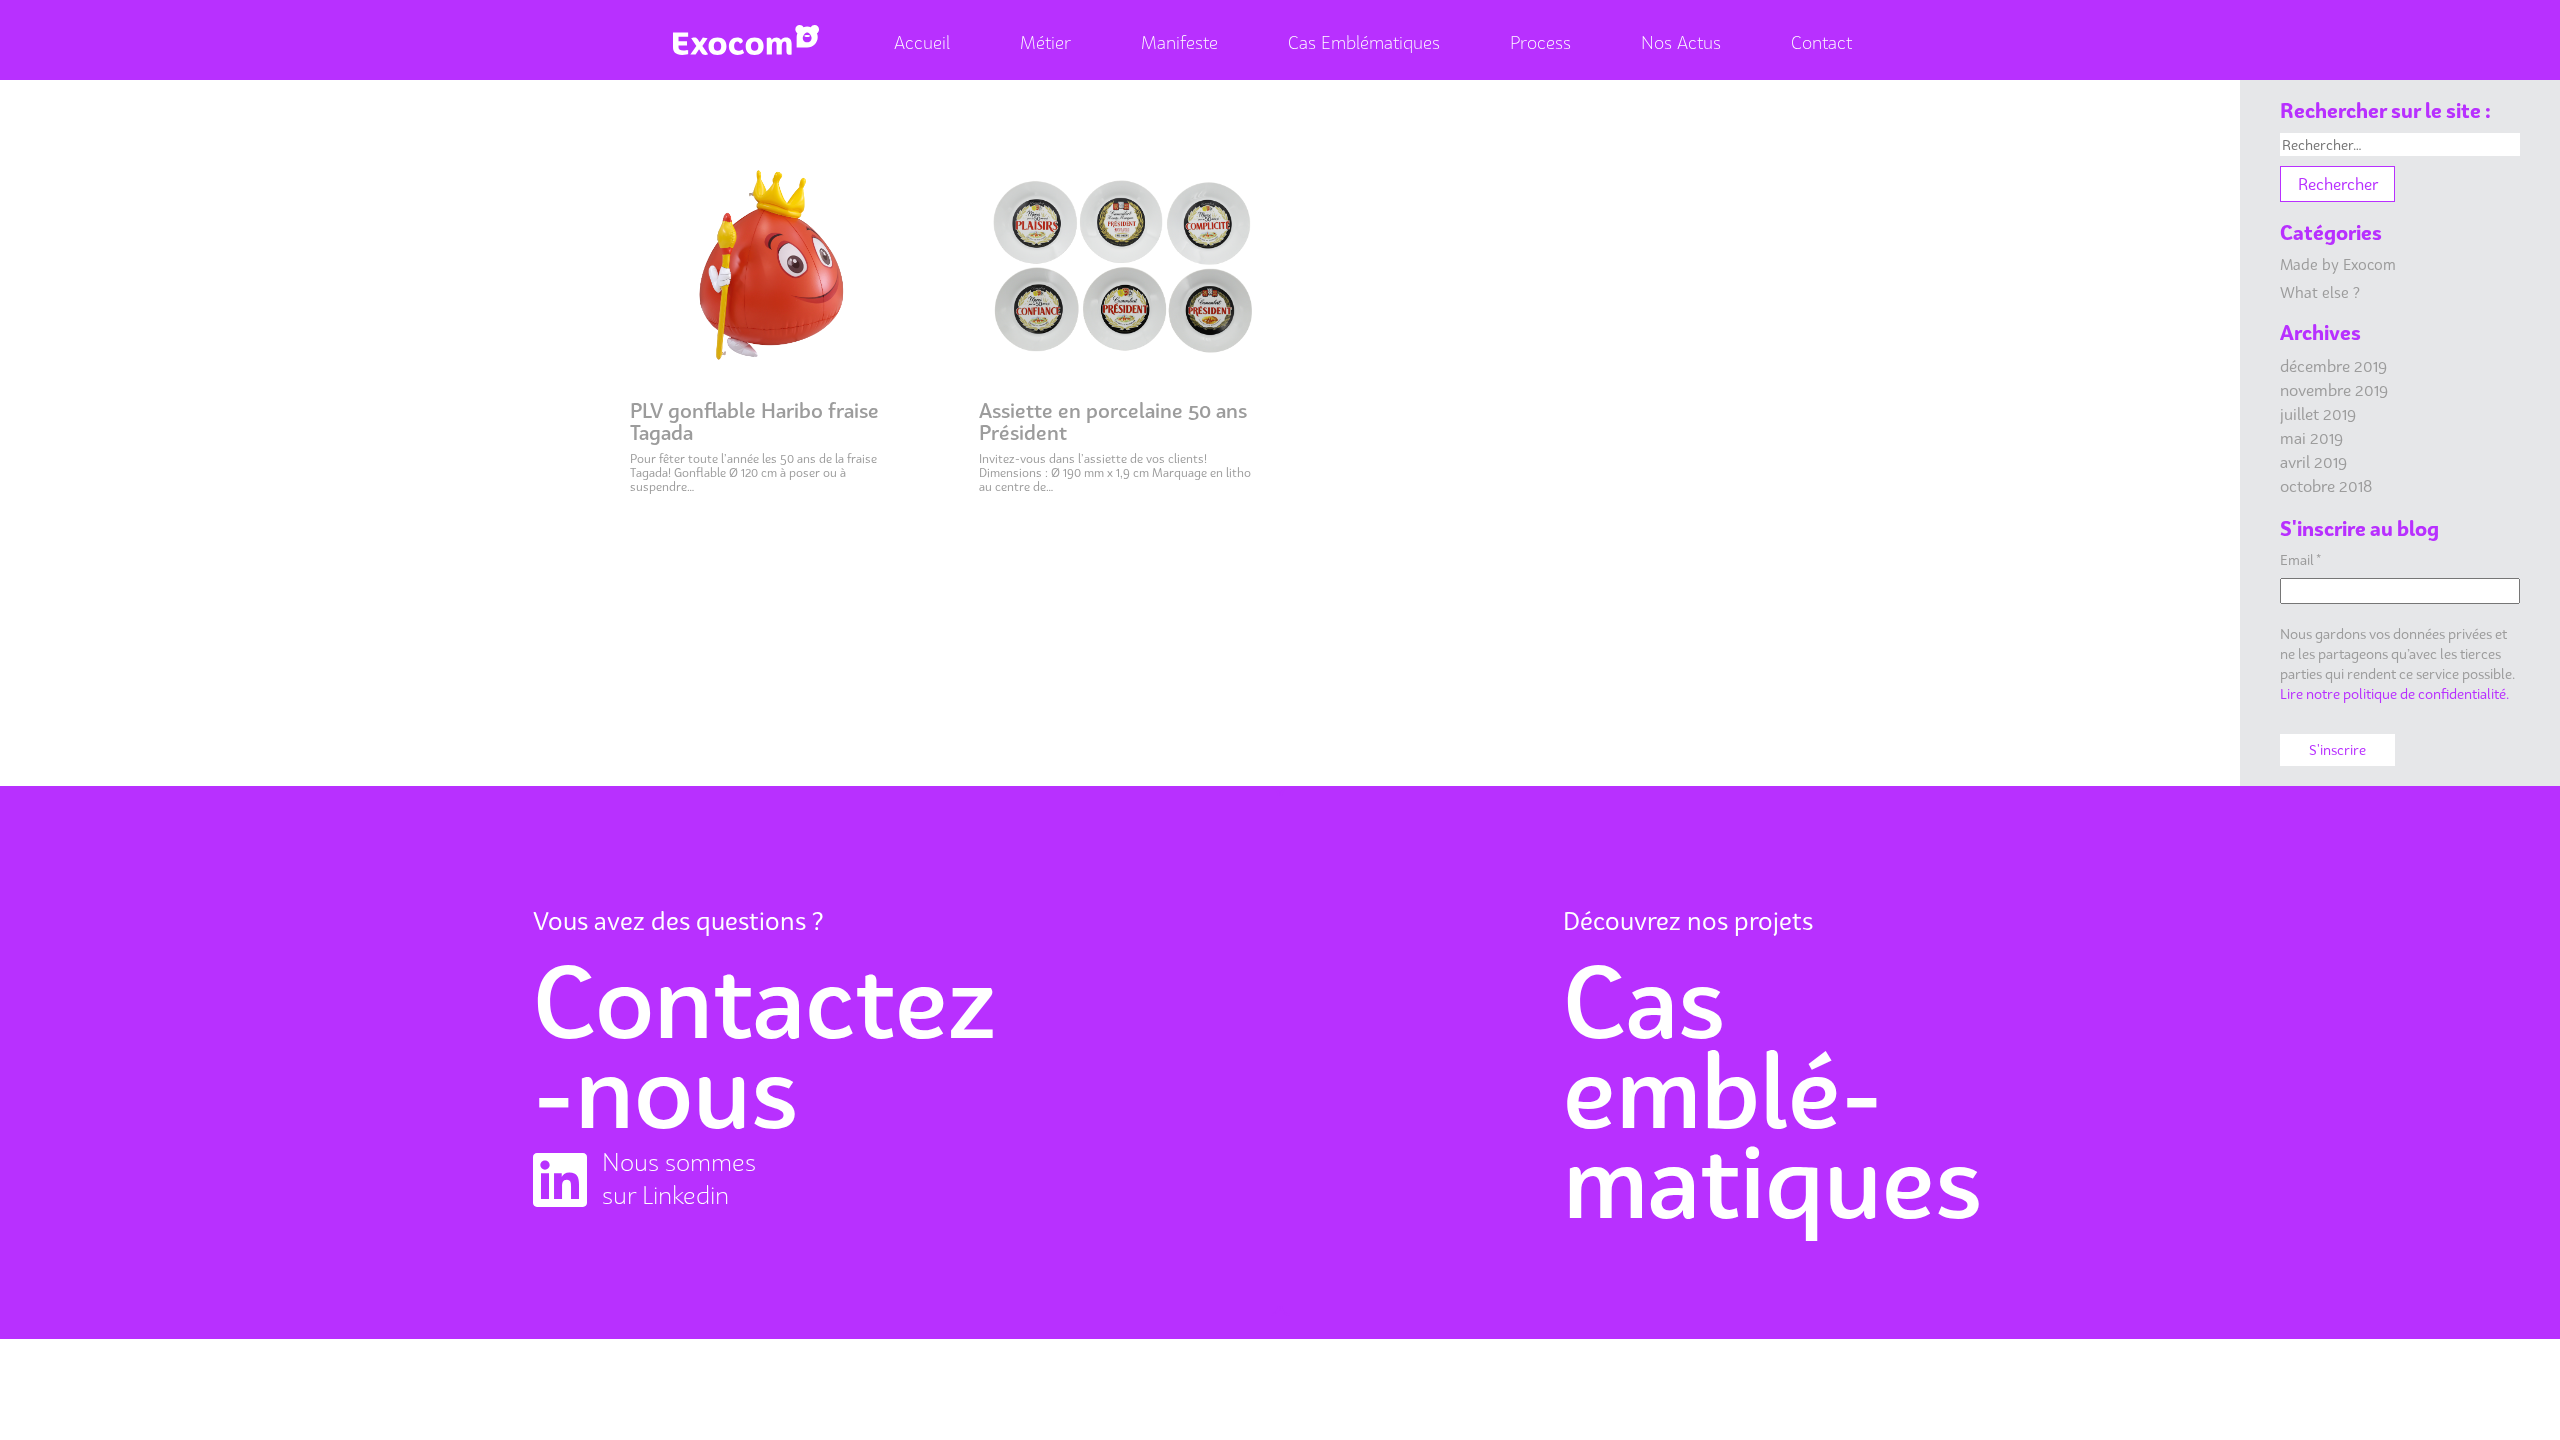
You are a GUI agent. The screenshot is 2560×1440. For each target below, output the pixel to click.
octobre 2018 (2326, 486)
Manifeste (1179, 42)
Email (2300, 559)
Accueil (922, 42)
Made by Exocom (2338, 264)
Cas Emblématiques (1364, 42)
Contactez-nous (764, 1046)
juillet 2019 (2318, 414)
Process (1540, 42)
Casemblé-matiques (1772, 1091)
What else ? (2320, 292)
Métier (1045, 42)
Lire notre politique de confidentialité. (2394, 693)
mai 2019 (2311, 438)
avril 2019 (2313, 462)
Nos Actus (1681, 42)
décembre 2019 (2333, 366)
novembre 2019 (2334, 390)
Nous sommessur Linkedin (679, 1178)
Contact (1821, 42)
